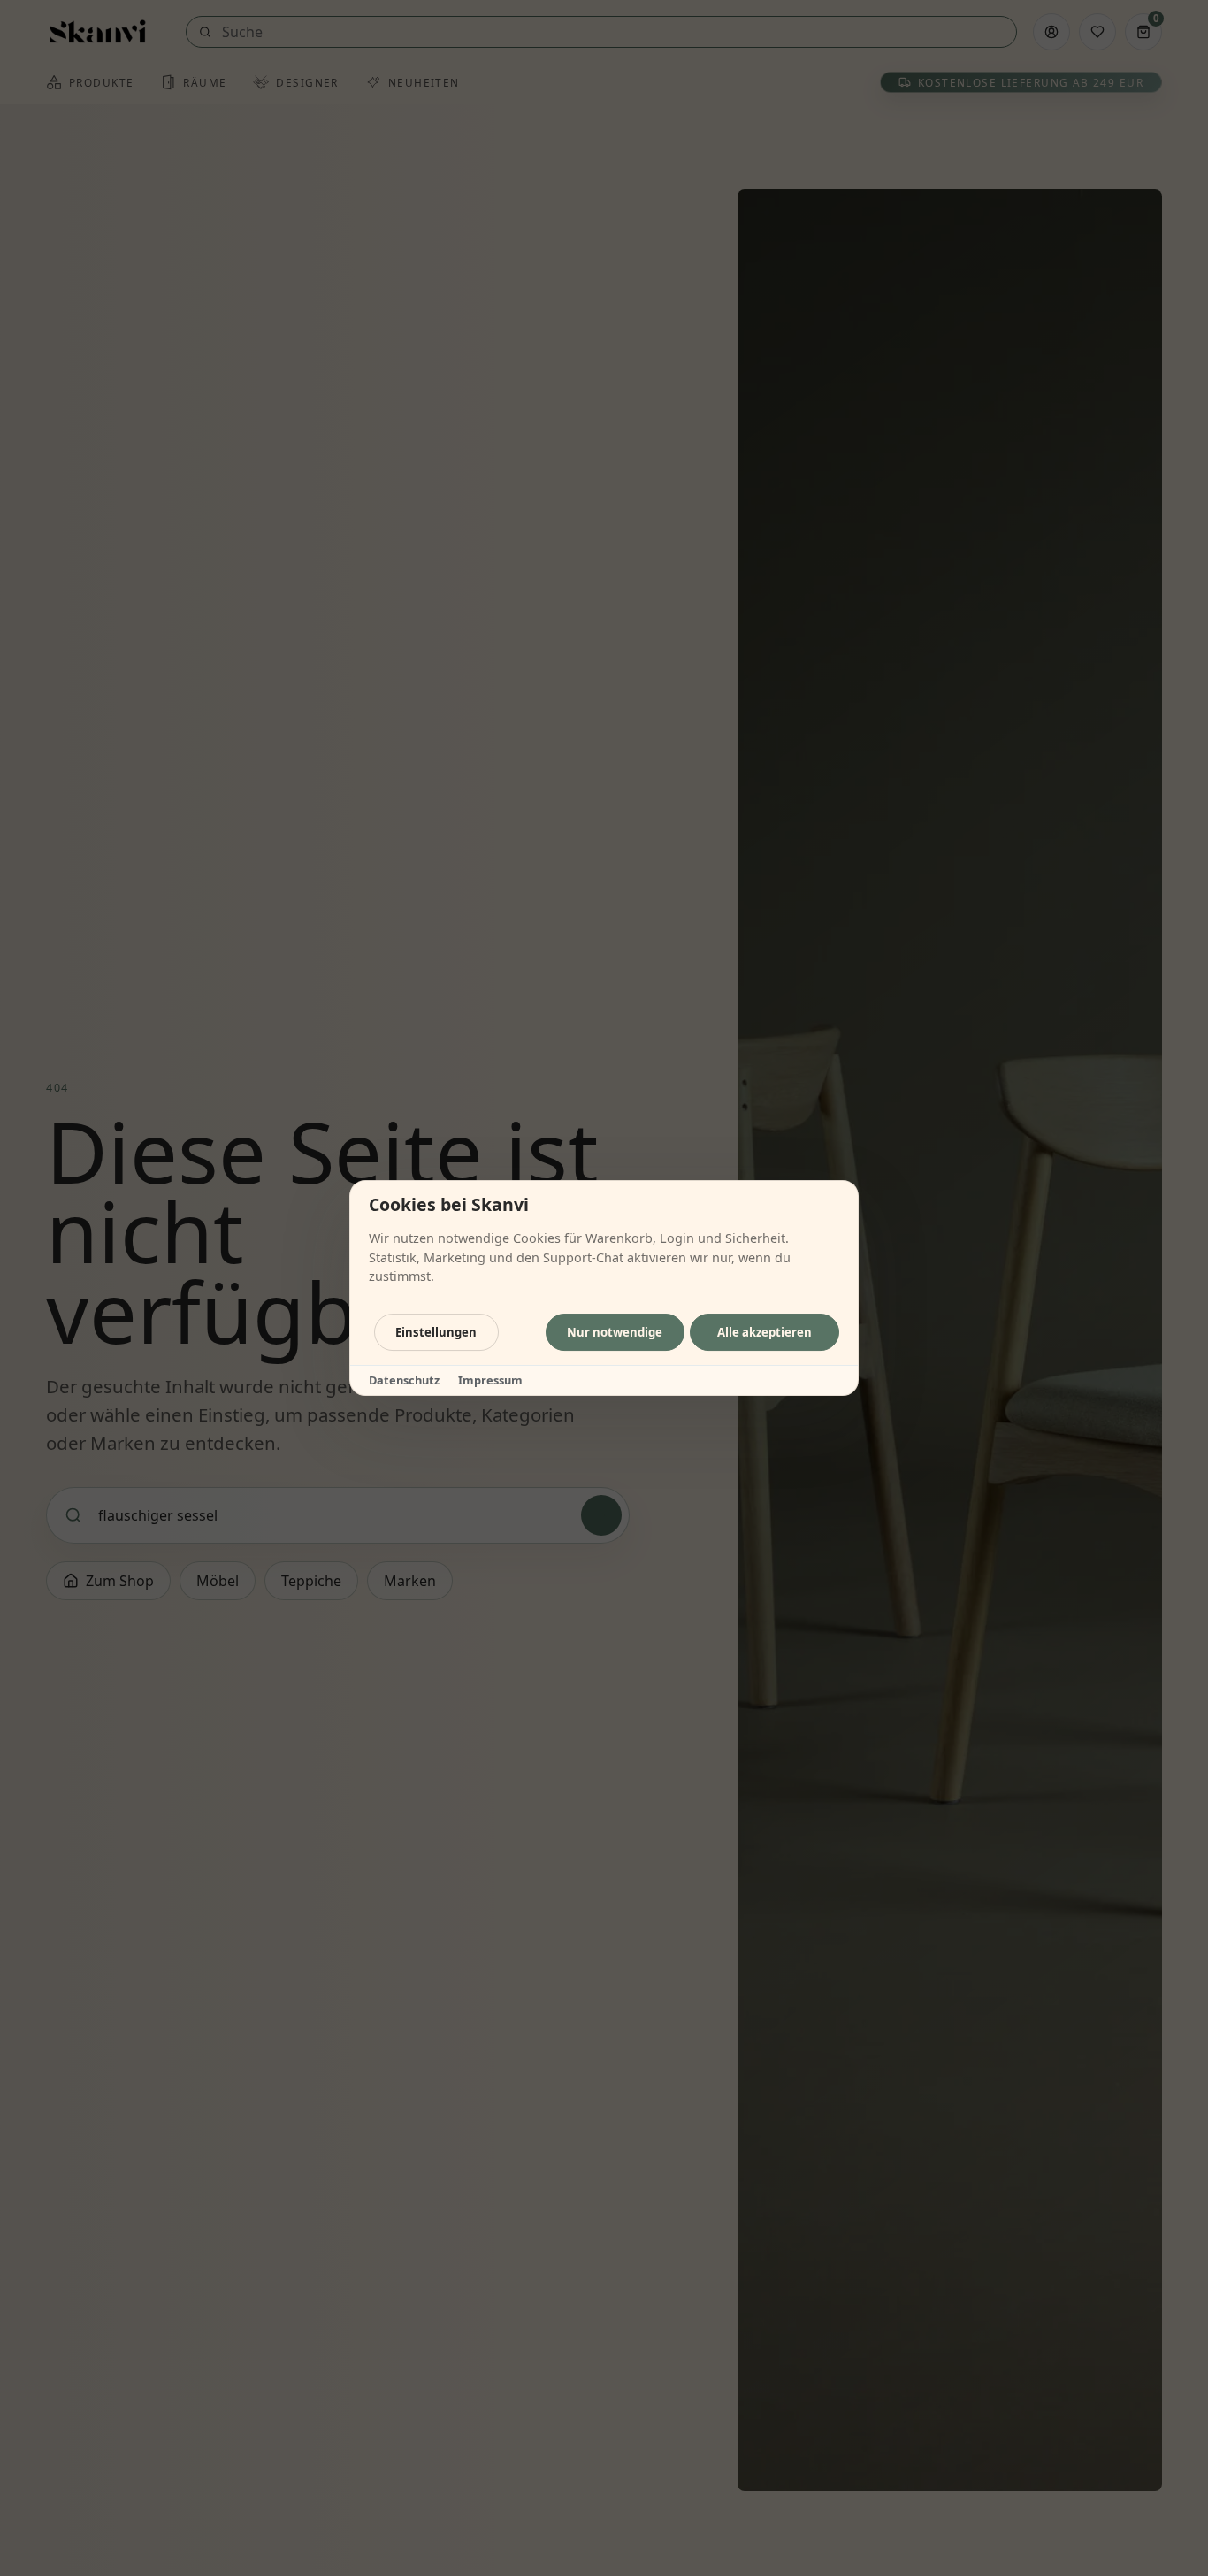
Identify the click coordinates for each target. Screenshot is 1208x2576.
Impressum (490, 1380)
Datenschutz (404, 1380)
